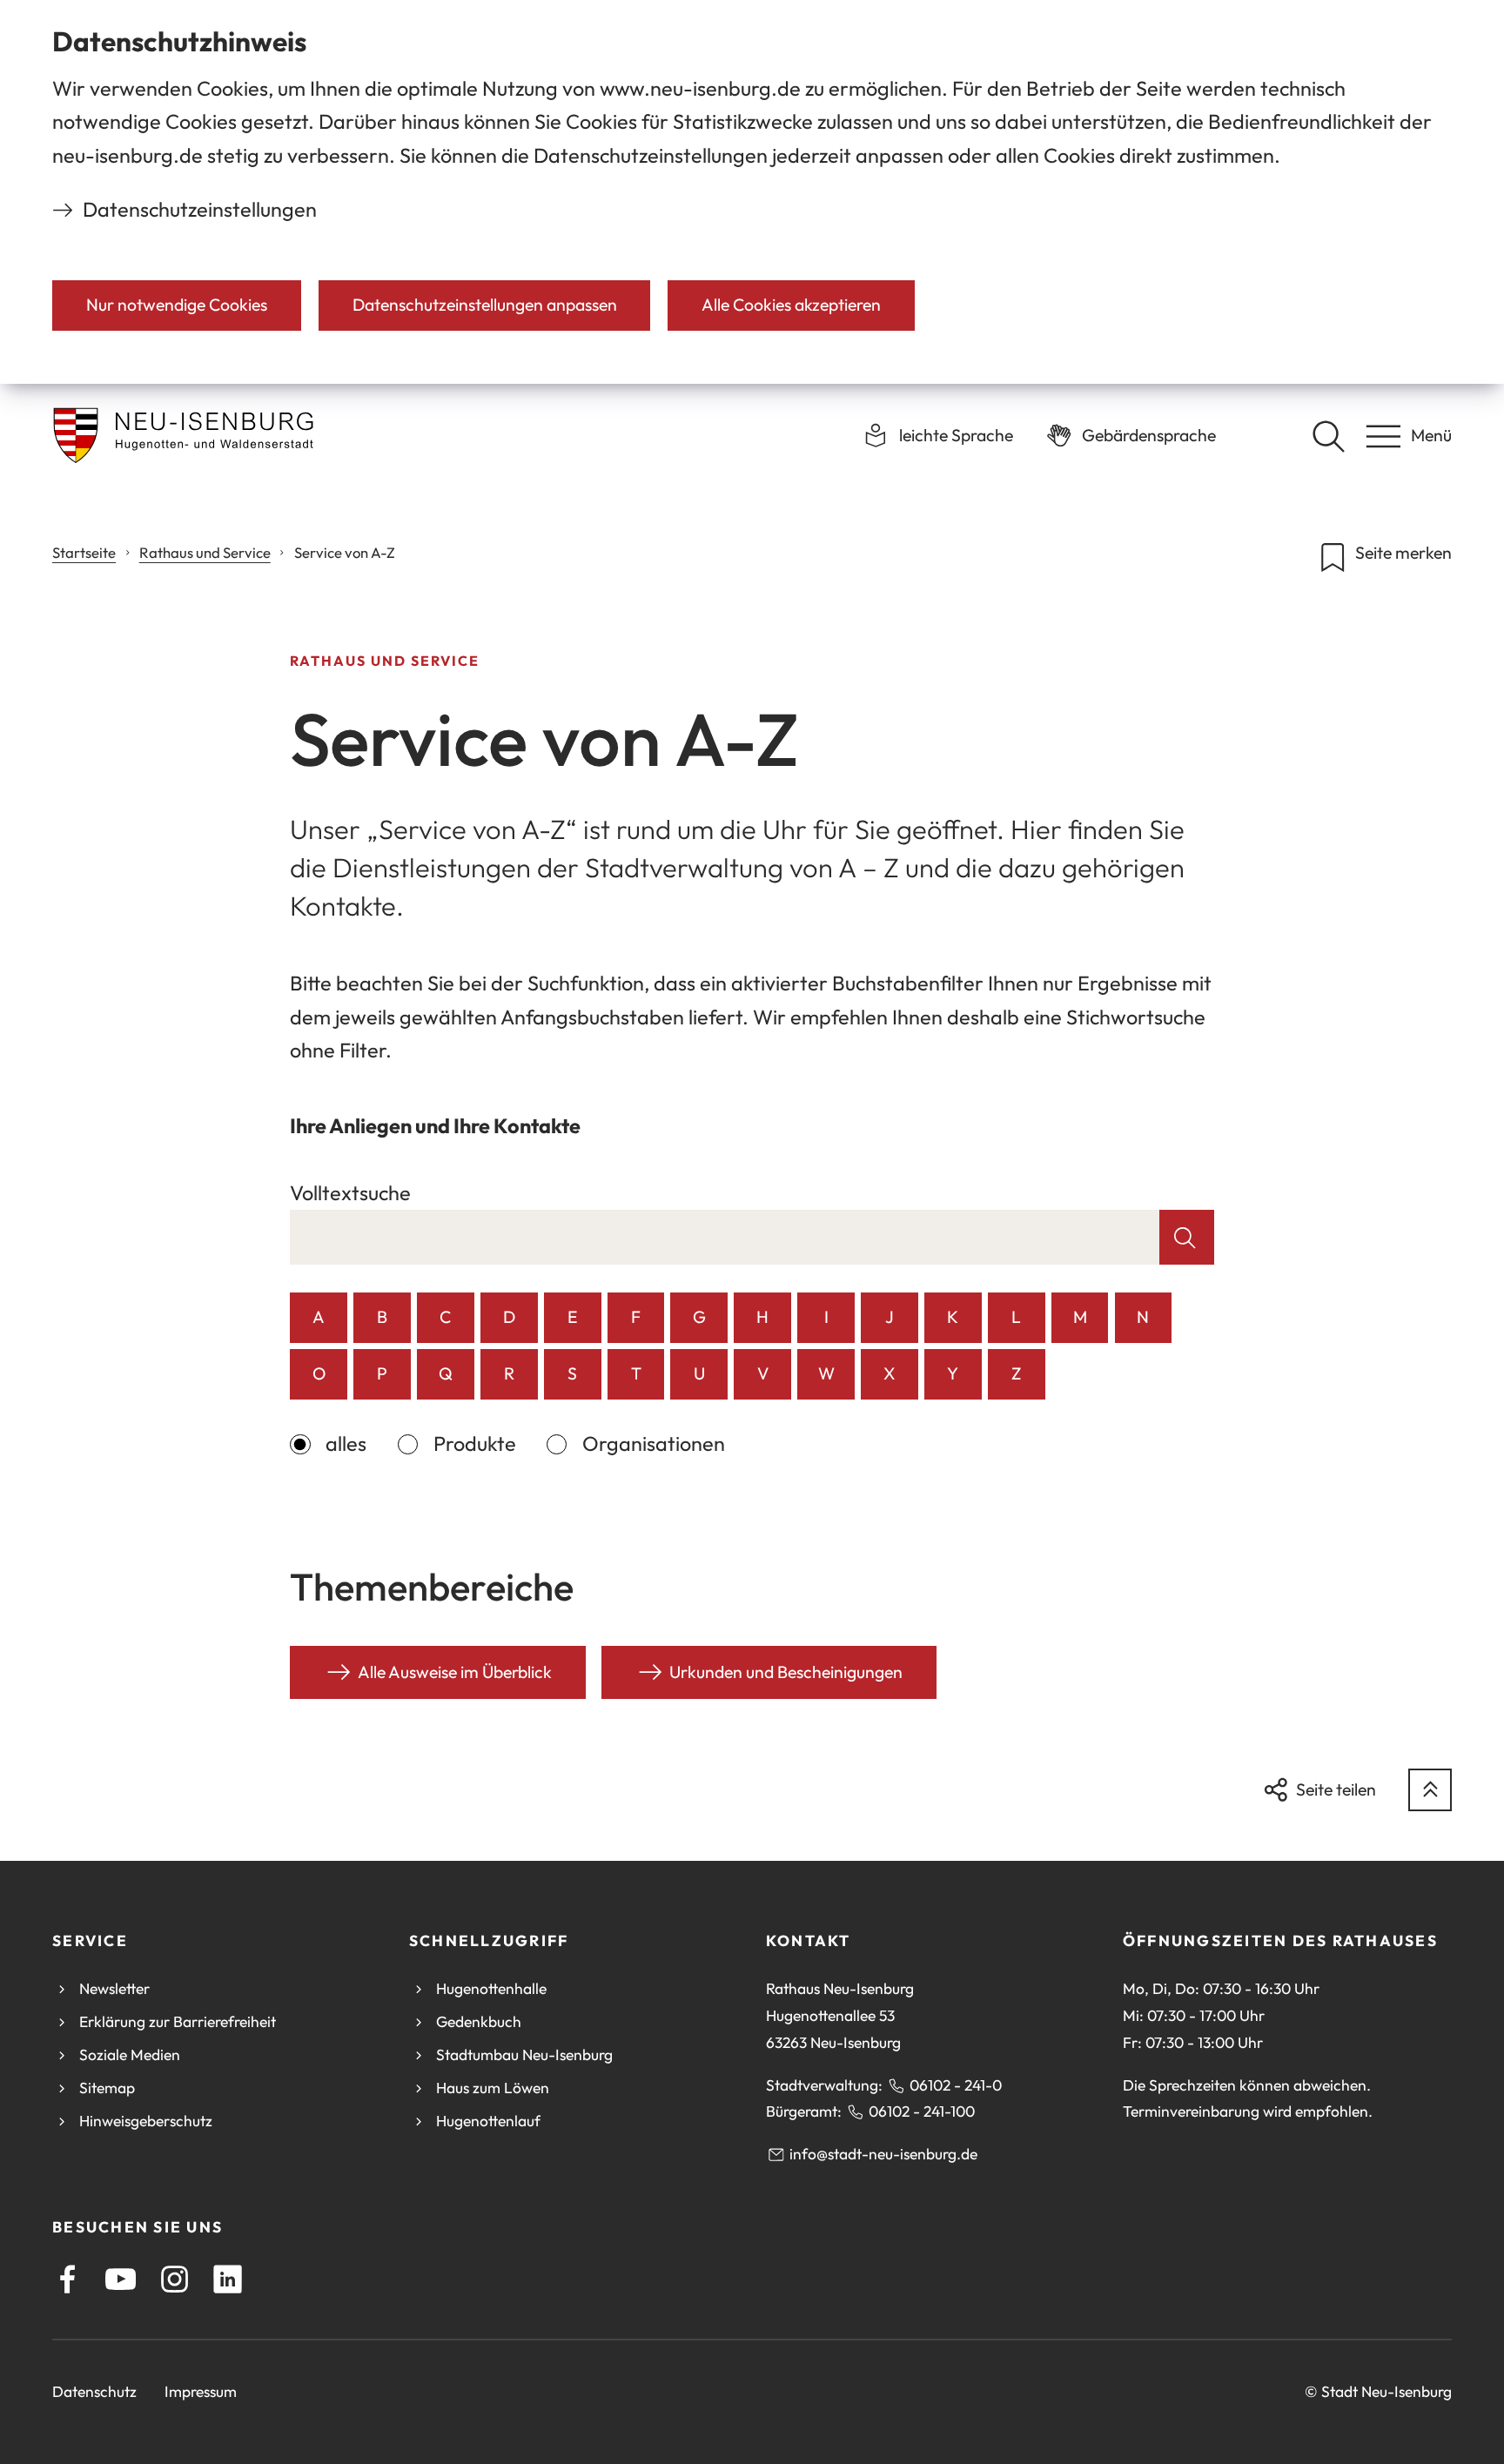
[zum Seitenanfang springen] (1430, 1790)
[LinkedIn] (228, 2279)
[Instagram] (175, 2279)
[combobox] (725, 1237)
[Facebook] (67, 2279)
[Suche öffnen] (1328, 436)
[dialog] (752, 192)
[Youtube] (121, 2279)
